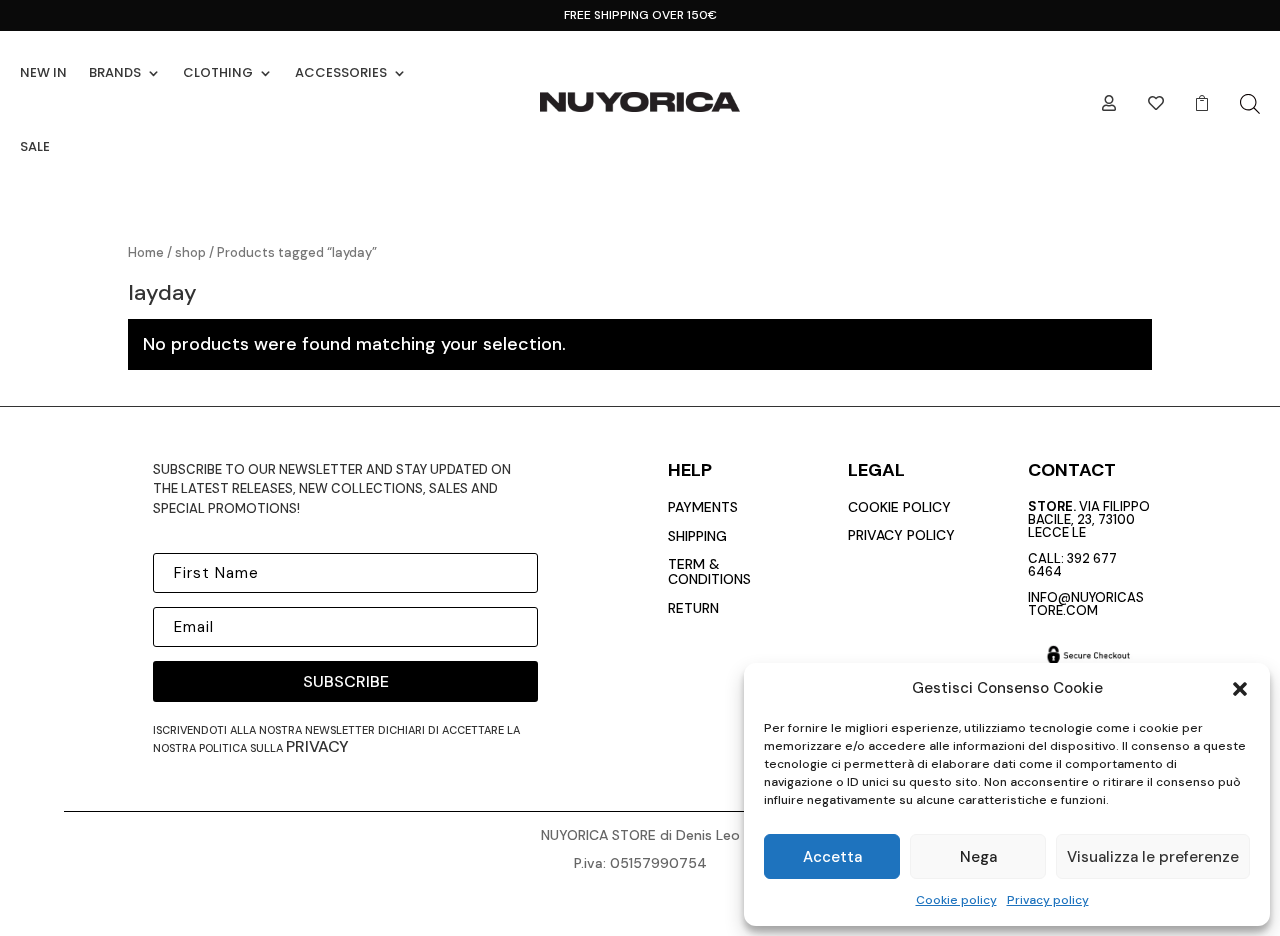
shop (190, 252)
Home (146, 252)
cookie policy (899, 507)
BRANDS (115, 72)
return (693, 608)
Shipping (697, 536)
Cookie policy (956, 900)
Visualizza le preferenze (1153, 857)
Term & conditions (709, 571)
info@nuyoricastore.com (1086, 604)
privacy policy (901, 535)
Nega (978, 857)
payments (703, 507)
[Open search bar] (1250, 103)
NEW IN (43, 72)
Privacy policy (1048, 900)
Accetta (832, 857)
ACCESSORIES (341, 72)
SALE (35, 146)
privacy (317, 746)
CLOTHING (218, 72)
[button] (1240, 689)
